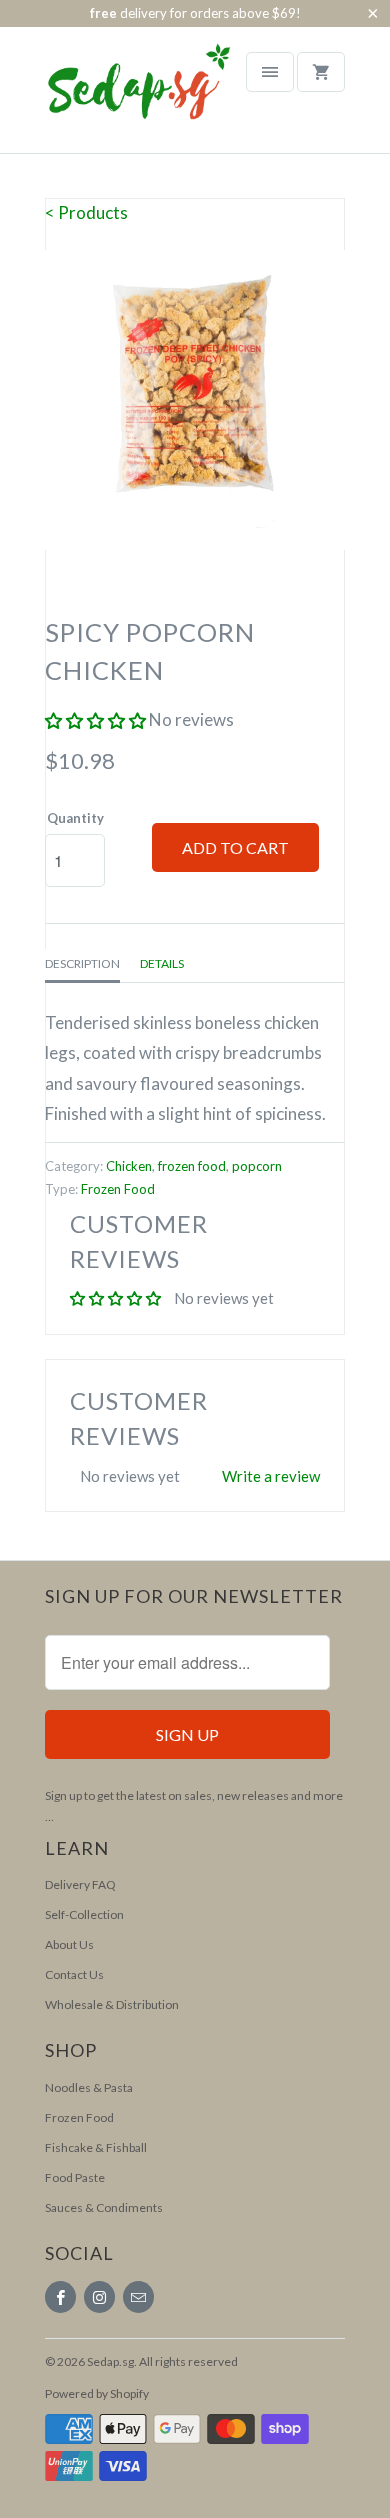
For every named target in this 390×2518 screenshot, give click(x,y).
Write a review (271, 1476)
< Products (86, 212)
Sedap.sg (110, 2361)
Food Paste (75, 2177)
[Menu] (270, 72)
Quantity (75, 818)
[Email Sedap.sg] (138, 2297)
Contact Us (74, 1974)
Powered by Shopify (97, 2393)
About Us (69, 1944)
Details (162, 963)
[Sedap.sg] (120, 97)
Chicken (129, 1166)
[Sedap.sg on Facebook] (60, 2297)
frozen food (192, 1166)
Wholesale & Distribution (112, 2004)
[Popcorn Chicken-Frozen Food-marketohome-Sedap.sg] (195, 400)
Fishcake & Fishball (96, 2147)
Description (82, 963)
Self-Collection (84, 1914)
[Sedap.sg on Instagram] (99, 2297)
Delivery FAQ (80, 1884)
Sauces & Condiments (104, 2207)
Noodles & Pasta (89, 2087)
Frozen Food (118, 1189)
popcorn (257, 1166)
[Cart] (321, 72)
